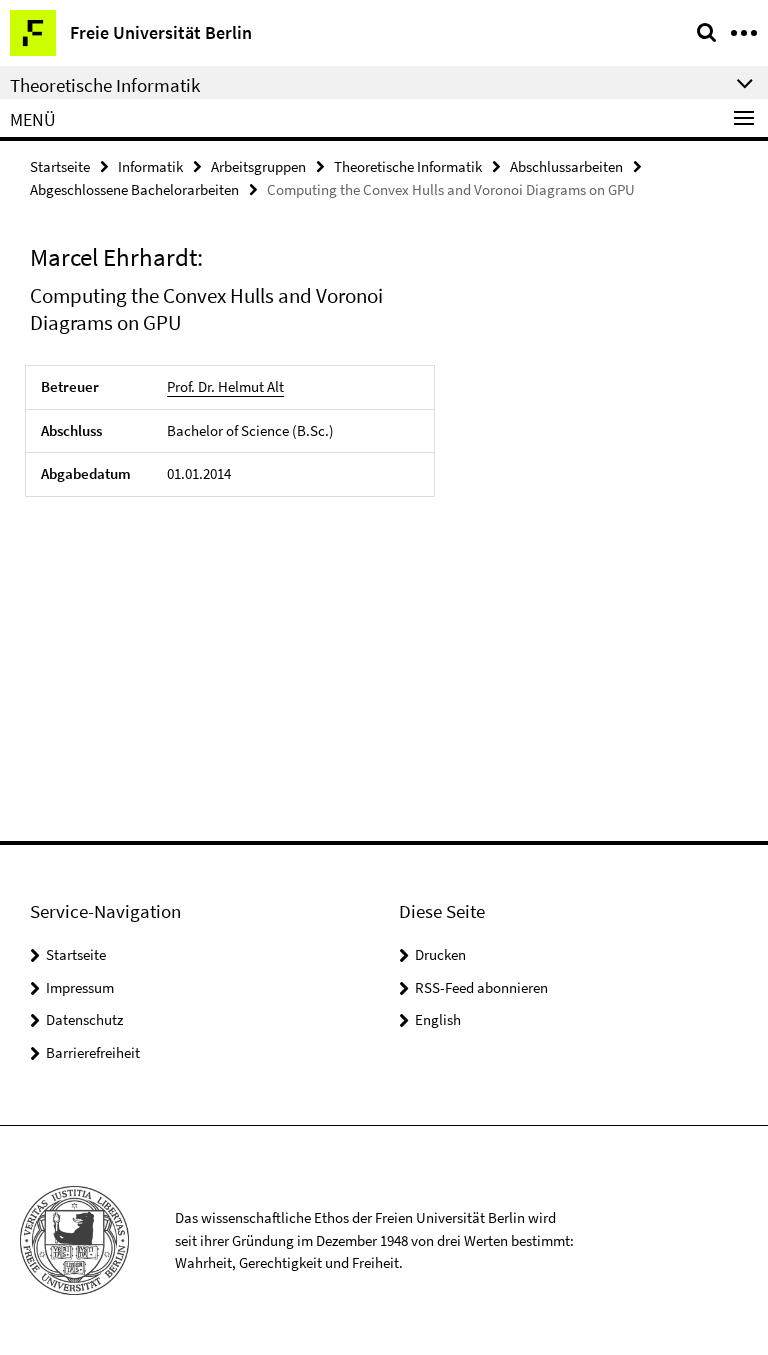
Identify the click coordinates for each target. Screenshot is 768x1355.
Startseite (60, 166)
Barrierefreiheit (93, 1052)
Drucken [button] (440, 954)
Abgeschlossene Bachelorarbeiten (134, 189)
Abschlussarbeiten (566, 166)
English (438, 1019)
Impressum (80, 987)
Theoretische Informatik (408, 166)
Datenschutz (84, 1019)
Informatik (150, 166)
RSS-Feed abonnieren (481, 987)
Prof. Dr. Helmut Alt (225, 386)
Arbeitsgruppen (258, 166)
